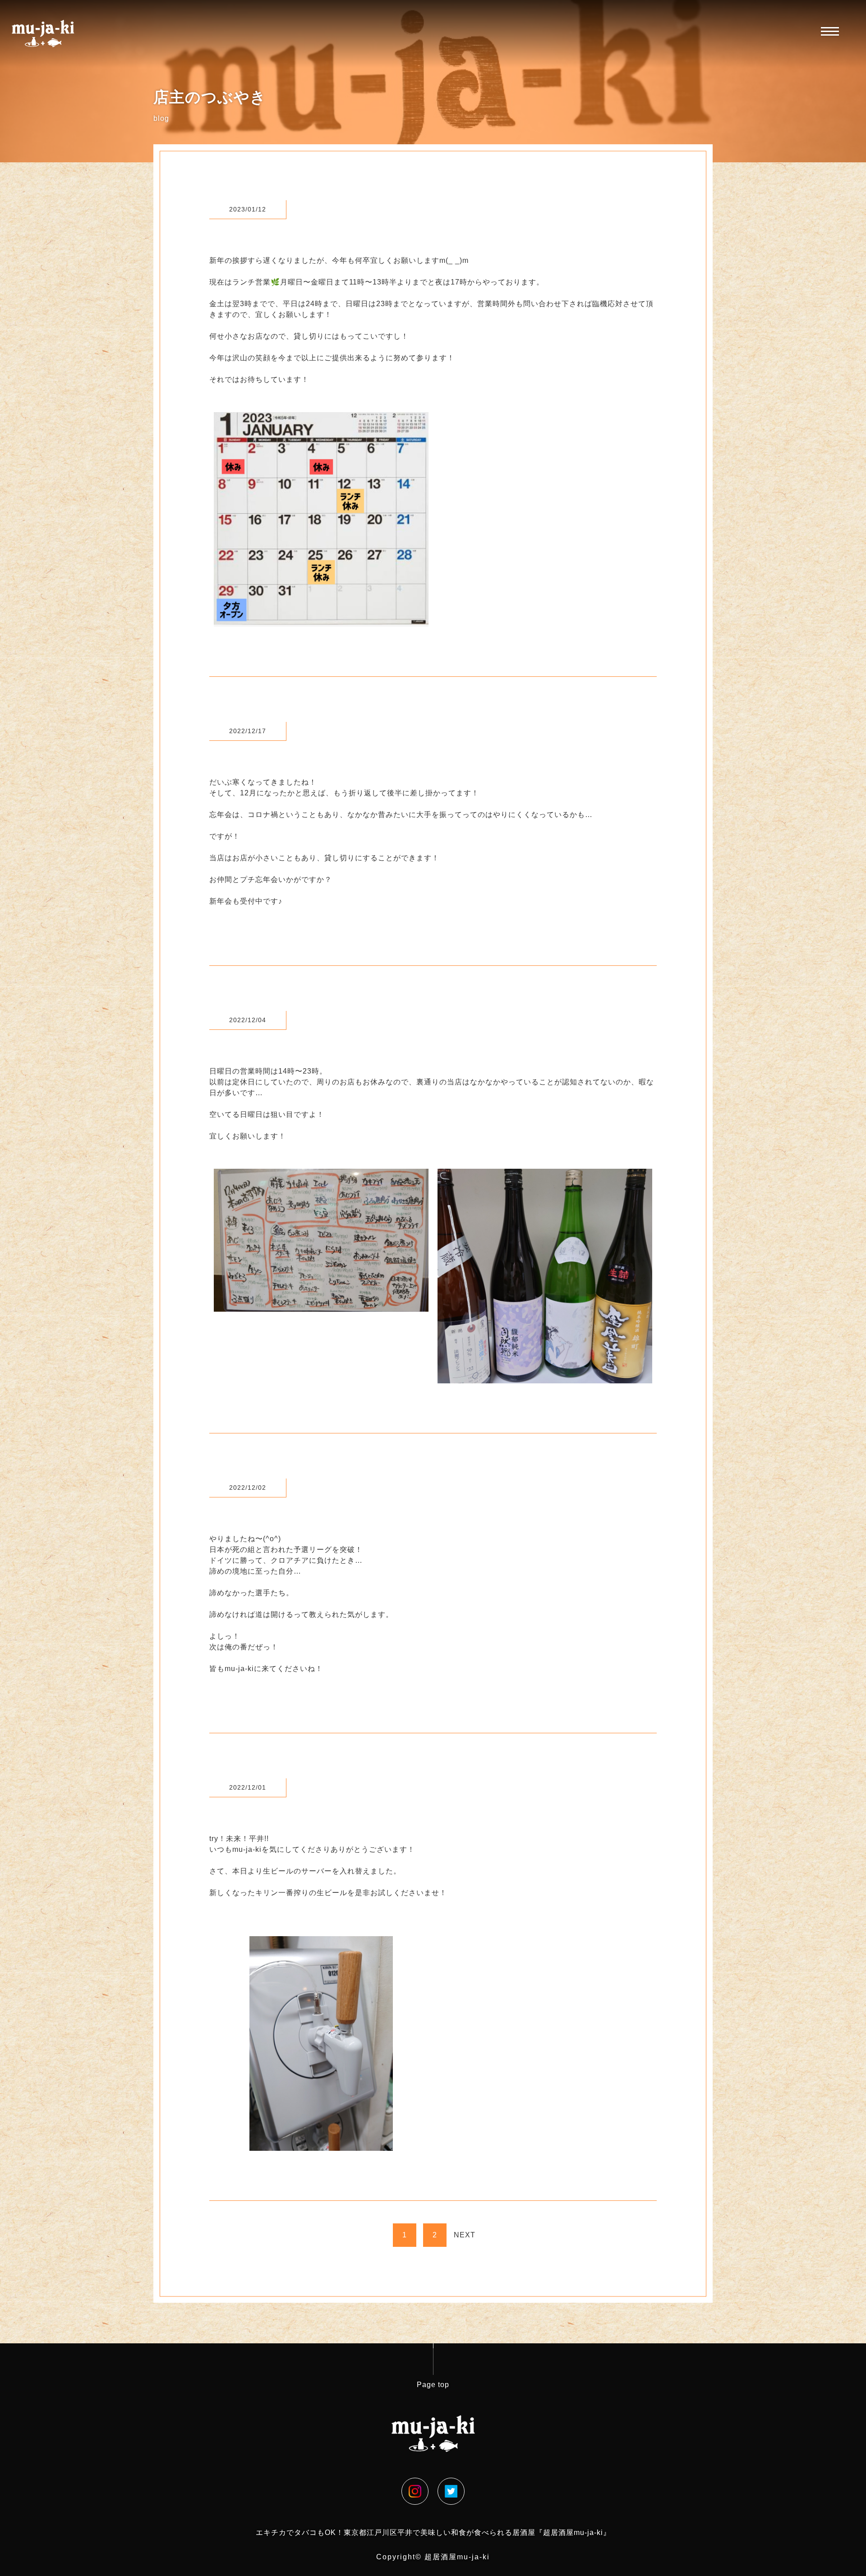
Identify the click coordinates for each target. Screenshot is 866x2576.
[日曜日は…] (321, 1306)
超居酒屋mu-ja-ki (457, 2557)
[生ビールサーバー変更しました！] (321, 2145)
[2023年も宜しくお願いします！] (321, 621)
